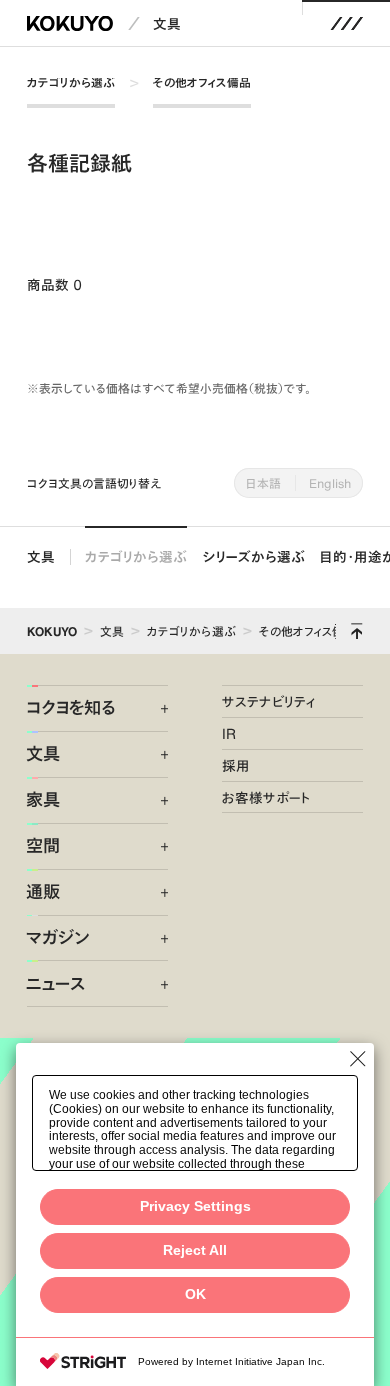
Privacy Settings (195, 1206)
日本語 (263, 483)
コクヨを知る (70, 708)
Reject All (195, 1250)
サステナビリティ (268, 701)
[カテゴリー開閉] (153, 709)
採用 (236, 765)
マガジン (57, 938)
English (330, 483)
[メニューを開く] (346, 23)
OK (195, 1294)
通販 (43, 892)
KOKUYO (52, 631)
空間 (43, 846)
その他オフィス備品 (202, 82)
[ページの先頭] (357, 631)
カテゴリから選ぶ (71, 82)
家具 (43, 800)
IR (229, 733)
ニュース (55, 984)
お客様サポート (266, 797)
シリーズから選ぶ (254, 556)
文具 (167, 23)
